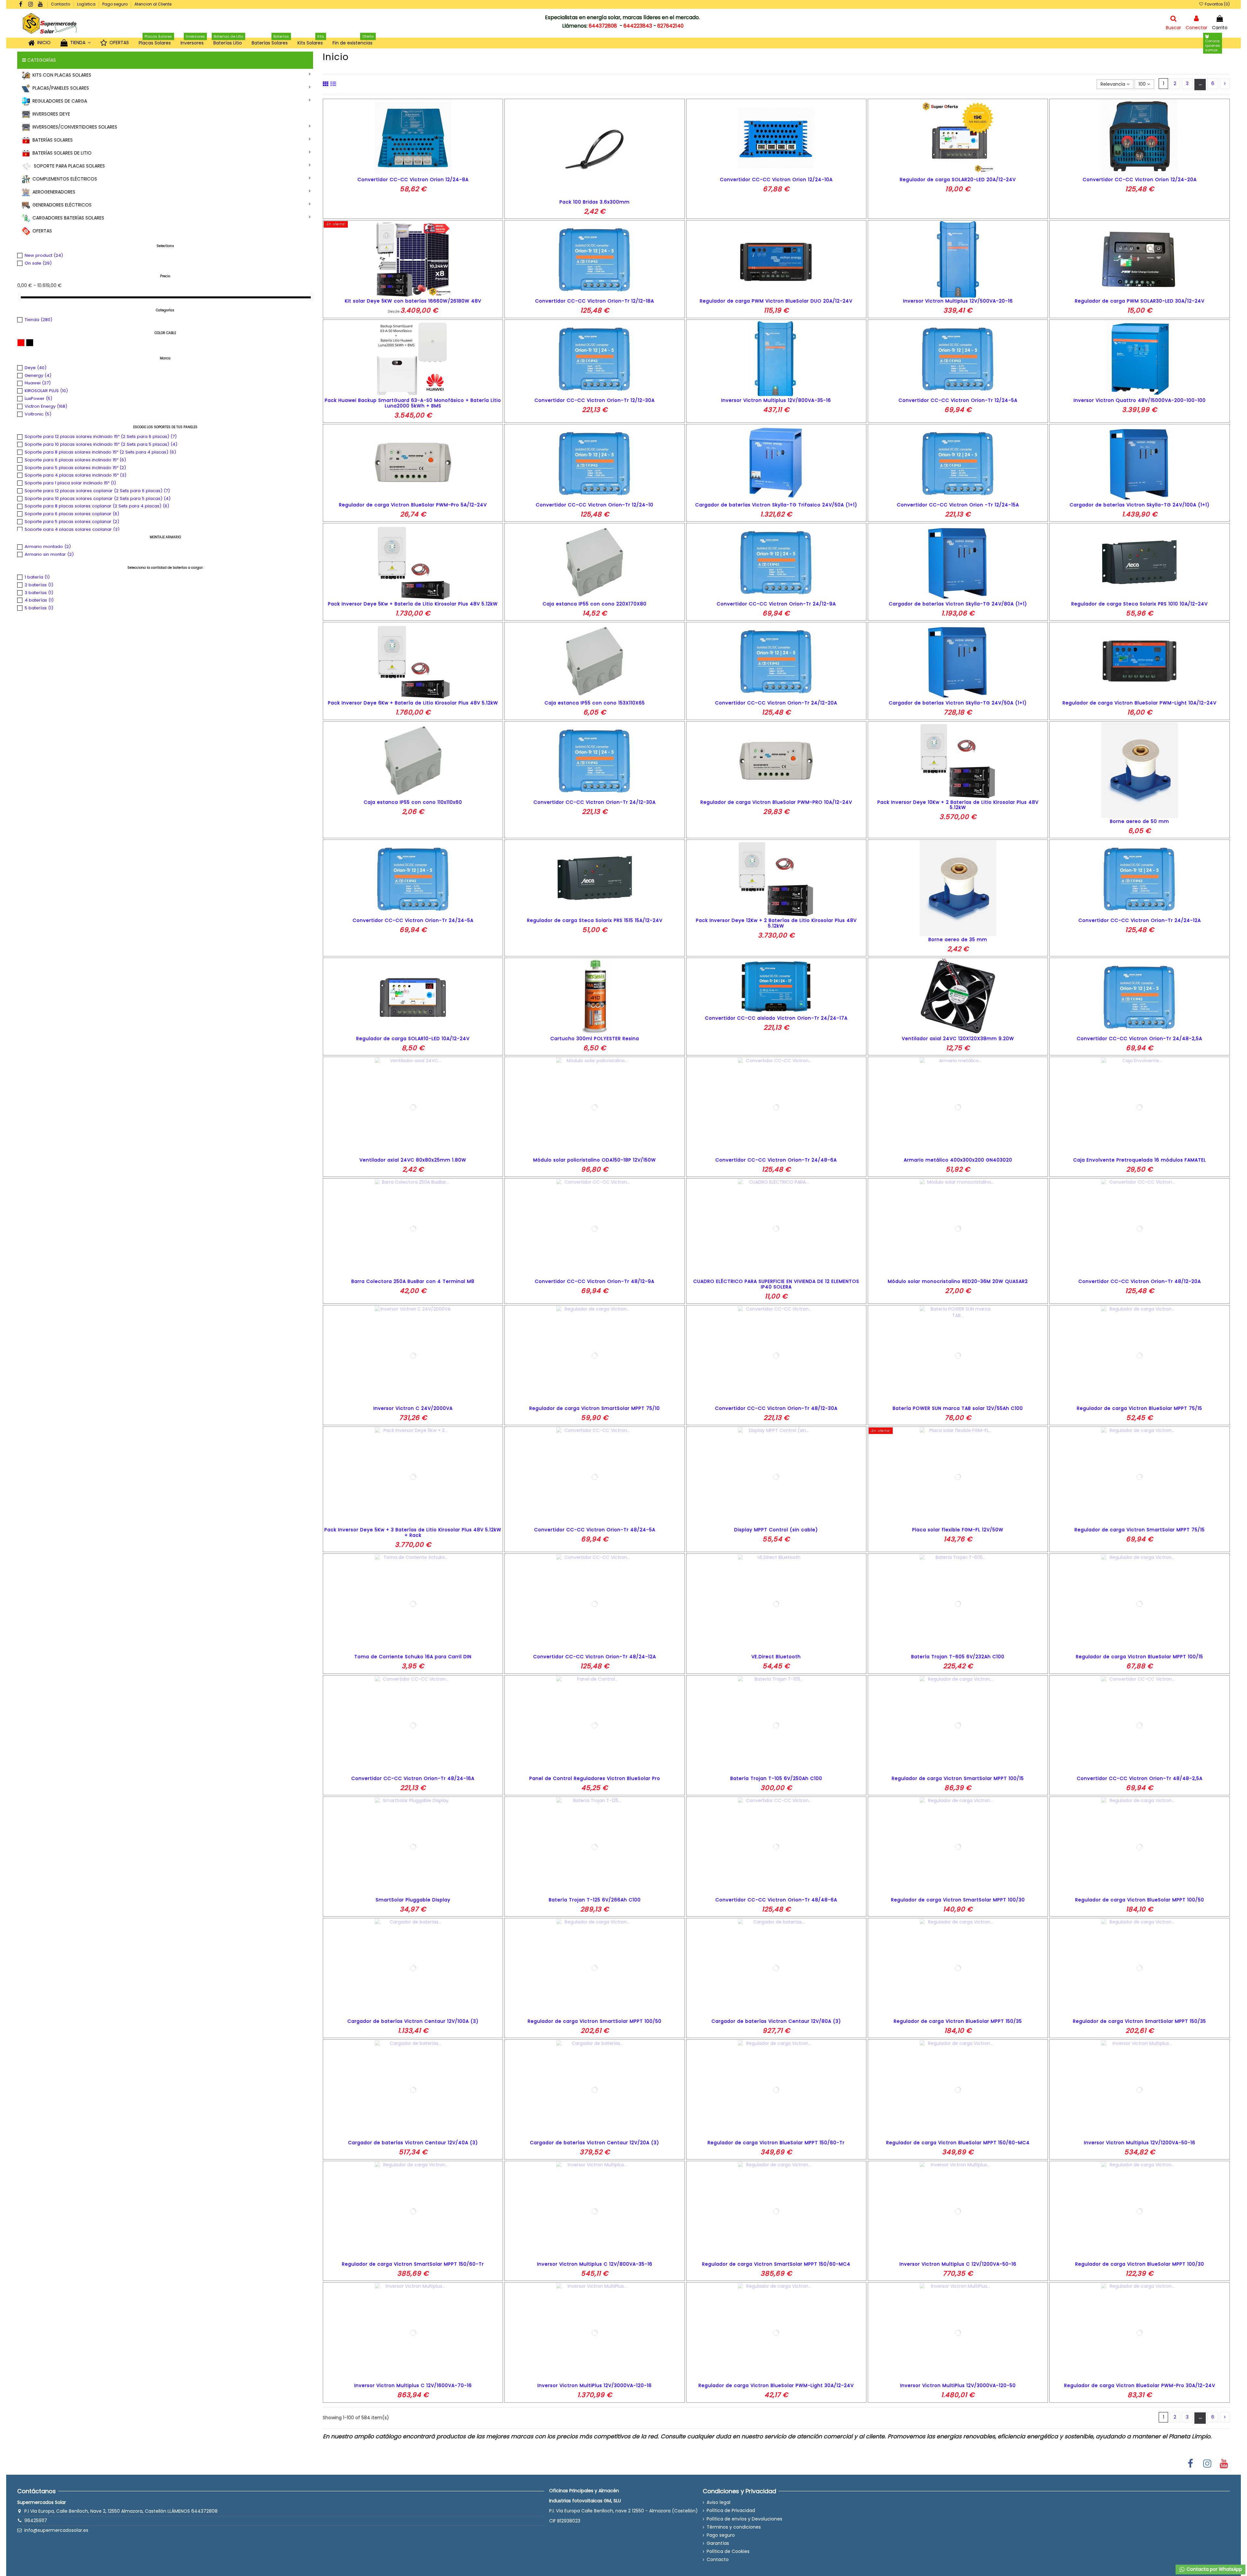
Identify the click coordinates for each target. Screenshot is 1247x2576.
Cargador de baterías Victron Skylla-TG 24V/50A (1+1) (958, 703)
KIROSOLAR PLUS (46, 391)
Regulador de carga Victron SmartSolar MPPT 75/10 (595, 1408)
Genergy (38, 375)
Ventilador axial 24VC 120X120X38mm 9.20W (958, 1039)
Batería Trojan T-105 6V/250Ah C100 (776, 1778)
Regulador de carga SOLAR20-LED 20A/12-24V (958, 180)
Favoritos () (1217, 4)
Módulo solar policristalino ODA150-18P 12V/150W (595, 1160)
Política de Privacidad (731, 2511)
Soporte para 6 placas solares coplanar (72, 514)
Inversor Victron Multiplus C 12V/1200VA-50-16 (958, 2264)
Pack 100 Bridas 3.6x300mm (595, 202)
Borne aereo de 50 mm (1140, 821)
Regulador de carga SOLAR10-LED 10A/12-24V (413, 1039)
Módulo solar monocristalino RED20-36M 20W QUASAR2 (958, 1281)
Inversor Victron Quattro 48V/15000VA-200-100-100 (1140, 400)
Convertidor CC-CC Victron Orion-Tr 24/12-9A (776, 604)
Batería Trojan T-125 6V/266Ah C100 (595, 1900)
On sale (38, 263)
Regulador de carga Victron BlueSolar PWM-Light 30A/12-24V (776, 2385)
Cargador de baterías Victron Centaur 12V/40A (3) (413, 2143)
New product (44, 255)
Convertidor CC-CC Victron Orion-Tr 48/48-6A (776, 1900)
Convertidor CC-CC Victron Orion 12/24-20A (1140, 180)
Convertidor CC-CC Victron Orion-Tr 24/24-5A (413, 920)
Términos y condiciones (734, 2527)
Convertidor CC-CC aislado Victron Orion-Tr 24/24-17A (776, 1018)
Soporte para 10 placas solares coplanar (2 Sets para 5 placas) (98, 498)
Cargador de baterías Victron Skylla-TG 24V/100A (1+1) (1140, 505)
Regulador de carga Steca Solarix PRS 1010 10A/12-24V (1140, 604)
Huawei (38, 383)
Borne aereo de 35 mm (958, 940)
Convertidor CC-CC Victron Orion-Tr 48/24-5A (595, 1530)
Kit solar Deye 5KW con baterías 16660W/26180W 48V (413, 301)
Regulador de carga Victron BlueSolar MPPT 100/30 (1140, 2264)
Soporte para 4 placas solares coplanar (72, 529)
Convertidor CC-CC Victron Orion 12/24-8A (413, 180)
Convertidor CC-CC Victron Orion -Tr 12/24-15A (958, 505)
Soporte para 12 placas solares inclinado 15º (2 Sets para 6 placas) (101, 436)
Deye (36, 368)
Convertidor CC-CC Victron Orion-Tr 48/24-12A (595, 1657)
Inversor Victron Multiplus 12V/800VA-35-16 (776, 400)
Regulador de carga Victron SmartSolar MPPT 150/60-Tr (413, 2264)
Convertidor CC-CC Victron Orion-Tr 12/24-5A (958, 400)
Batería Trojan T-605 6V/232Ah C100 (958, 1657)
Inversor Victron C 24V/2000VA (413, 1408)
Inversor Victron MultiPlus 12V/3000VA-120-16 (595, 2385)
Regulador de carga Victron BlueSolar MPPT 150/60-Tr (776, 2143)
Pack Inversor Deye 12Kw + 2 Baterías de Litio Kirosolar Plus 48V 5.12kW (776, 923)
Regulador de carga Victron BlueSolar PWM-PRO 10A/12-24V (776, 802)
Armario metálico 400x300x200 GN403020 (958, 1160)
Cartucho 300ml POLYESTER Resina (595, 1039)
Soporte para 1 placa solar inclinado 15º (70, 483)
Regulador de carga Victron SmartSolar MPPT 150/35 (1140, 2021)
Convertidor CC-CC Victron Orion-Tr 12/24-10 (595, 505)
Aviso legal (718, 2502)
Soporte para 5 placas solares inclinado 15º (75, 468)
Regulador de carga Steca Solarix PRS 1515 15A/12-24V (595, 920)
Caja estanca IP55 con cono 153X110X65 (595, 703)
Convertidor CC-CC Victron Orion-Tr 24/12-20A (776, 703)
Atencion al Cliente (153, 4)
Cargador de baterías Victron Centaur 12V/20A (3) (595, 2143)
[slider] (19, 297)
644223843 (638, 26)
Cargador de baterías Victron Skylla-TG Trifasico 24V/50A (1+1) (776, 505)
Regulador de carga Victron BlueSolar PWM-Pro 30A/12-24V (1140, 2385)
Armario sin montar (49, 554)
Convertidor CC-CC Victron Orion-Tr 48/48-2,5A (1140, 1778)
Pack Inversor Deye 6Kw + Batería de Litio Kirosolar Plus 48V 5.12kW (413, 703)
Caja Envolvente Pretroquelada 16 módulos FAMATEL (1140, 1160)
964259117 (36, 2520)
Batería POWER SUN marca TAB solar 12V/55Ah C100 (958, 1408)
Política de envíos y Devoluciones (744, 2519)
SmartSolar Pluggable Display (413, 1900)
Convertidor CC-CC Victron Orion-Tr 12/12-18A (595, 301)
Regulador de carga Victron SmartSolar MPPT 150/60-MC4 (776, 2264)
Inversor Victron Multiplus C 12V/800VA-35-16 (595, 2264)
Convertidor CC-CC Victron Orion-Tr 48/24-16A (413, 1778)
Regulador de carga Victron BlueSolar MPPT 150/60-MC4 (958, 2143)
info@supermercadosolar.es (56, 2530)
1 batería (37, 577)
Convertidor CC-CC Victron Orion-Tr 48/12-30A (776, 1408)
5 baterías (39, 608)
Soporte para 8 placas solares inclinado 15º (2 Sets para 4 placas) (100, 452)
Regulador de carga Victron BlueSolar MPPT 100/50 (1140, 1900)
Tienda (38, 320)
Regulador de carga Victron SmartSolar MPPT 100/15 (958, 1778)
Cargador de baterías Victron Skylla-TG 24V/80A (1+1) (958, 604)
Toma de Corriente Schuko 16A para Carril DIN (413, 1657)
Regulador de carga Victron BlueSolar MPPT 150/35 (958, 2021)
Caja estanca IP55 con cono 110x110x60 (413, 802)
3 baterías (39, 593)
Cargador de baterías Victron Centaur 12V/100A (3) (413, 2021)
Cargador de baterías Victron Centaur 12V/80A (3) (776, 2021)
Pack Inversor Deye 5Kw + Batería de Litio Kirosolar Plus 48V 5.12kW (413, 604)
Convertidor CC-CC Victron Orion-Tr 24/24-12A (1140, 920)
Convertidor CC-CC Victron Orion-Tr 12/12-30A (595, 400)
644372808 (603, 26)
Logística (87, 4)
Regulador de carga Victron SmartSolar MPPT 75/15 (1140, 1530)
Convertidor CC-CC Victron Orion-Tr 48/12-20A (1140, 1281)
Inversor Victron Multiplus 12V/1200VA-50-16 (1140, 2143)
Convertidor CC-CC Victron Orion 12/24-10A (776, 180)
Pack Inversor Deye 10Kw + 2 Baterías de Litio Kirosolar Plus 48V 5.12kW (958, 805)
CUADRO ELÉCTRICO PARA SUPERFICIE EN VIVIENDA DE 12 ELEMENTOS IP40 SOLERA (776, 1284)
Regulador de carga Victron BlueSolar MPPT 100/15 (1140, 1657)
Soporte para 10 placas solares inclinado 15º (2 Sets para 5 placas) (101, 444)
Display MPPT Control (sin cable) (776, 1530)
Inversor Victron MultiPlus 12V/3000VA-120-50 (958, 2385)
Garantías (718, 2543)
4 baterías (39, 600)
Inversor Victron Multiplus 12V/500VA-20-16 (958, 301)
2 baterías (39, 585)
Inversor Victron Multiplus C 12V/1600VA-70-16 (413, 2385)
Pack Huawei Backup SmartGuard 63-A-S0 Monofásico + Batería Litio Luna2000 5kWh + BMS (413, 403)
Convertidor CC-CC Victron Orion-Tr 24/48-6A (776, 1160)
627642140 (670, 26)
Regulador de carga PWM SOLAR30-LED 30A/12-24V (1140, 301)
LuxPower (38, 398)
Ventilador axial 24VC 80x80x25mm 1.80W (413, 1160)
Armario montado (48, 547)
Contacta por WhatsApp (1214, 2569)
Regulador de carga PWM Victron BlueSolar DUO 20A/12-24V (776, 301)
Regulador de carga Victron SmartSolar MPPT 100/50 (595, 2021)
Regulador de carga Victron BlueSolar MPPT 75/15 (1140, 1408)
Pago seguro (115, 4)
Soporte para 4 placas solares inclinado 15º (76, 475)
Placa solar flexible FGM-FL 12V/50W (958, 1530)
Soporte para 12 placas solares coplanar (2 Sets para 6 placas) (97, 491)
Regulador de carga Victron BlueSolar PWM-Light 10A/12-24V (1140, 703)
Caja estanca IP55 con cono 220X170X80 (595, 604)
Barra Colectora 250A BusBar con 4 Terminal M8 (413, 1281)
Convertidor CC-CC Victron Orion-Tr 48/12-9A (595, 1281)
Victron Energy (46, 406)
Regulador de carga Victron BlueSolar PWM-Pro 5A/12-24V (413, 505)
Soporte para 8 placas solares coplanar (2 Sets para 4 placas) (97, 506)
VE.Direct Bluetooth (776, 1657)
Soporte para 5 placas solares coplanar (72, 522)
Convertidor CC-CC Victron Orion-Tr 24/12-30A (595, 802)
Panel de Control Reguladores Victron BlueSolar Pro (595, 1778)
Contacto (61, 4)
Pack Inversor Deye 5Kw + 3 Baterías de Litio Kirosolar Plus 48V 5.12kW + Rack (413, 1532)
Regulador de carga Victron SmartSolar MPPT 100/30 (958, 1900)
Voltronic (38, 414)
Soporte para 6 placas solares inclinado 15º (75, 460)
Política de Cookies (728, 2551)
